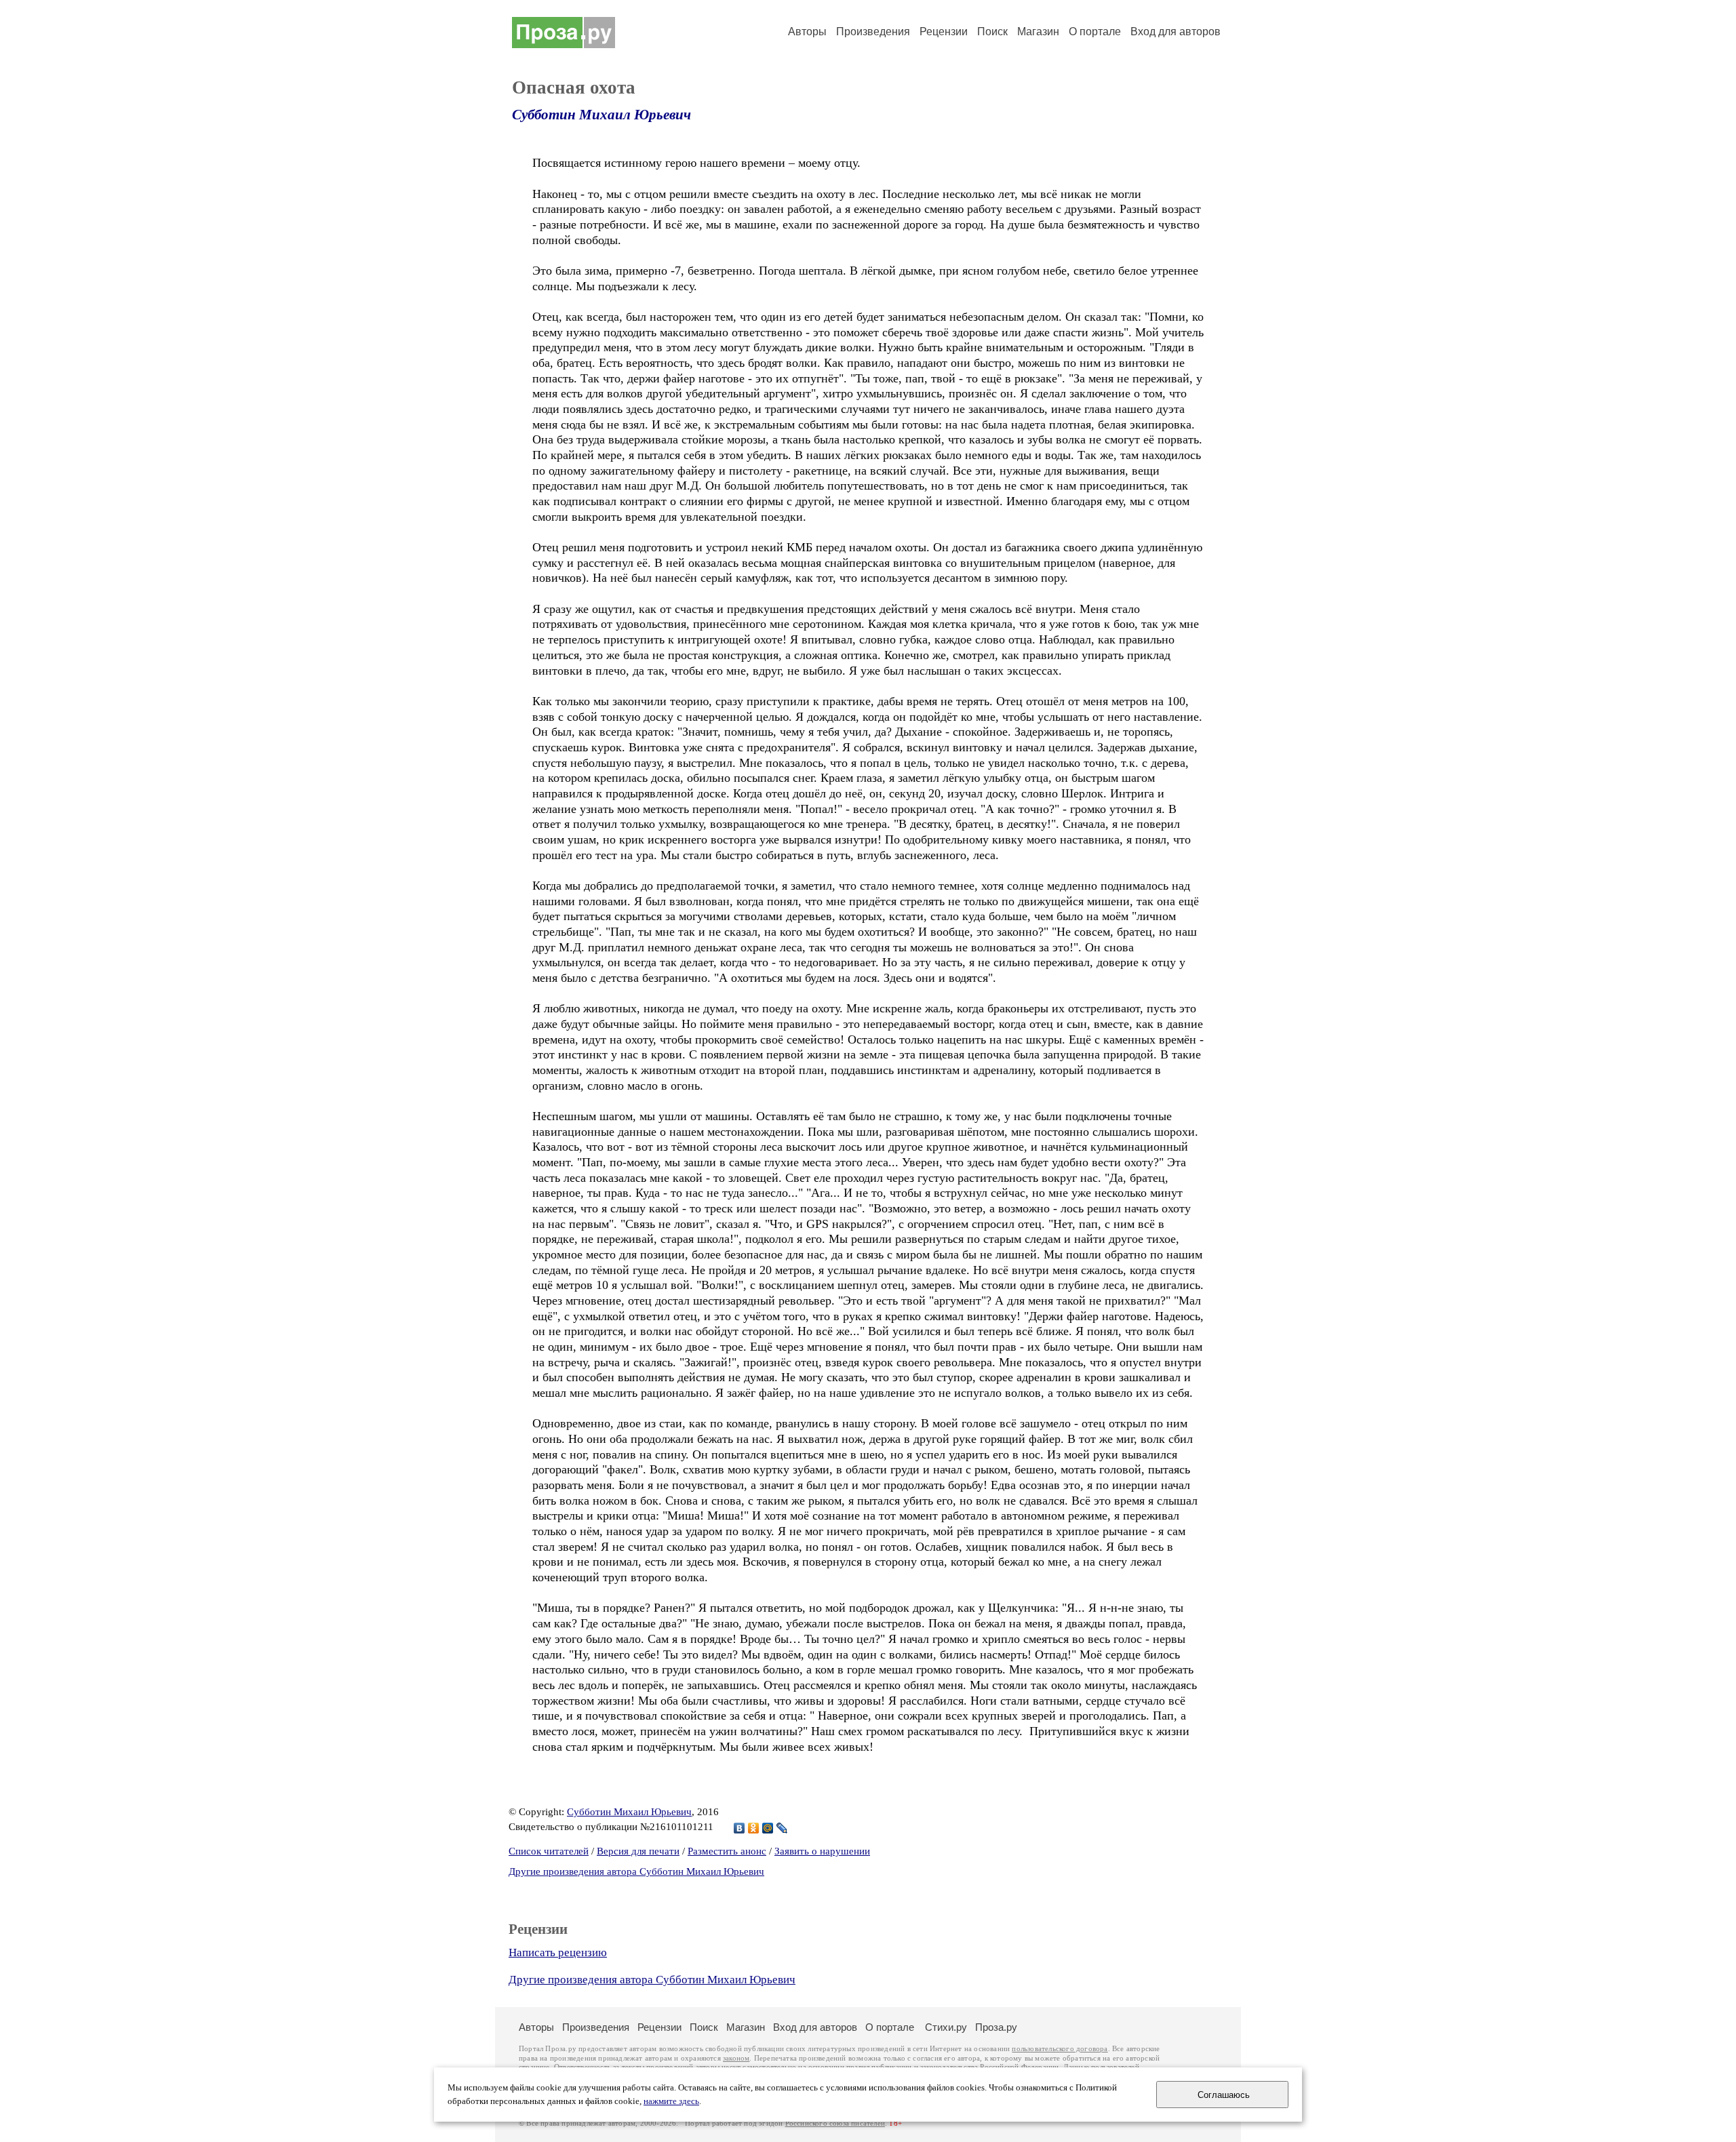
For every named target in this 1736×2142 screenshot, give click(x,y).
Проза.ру (996, 2027)
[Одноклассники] (754, 1828)
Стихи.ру (946, 2027)
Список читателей (549, 1851)
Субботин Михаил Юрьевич (601, 115)
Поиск (992, 32)
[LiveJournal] (782, 1828)
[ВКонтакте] (739, 1828)
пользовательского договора (1060, 2049)
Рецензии (944, 32)
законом (736, 2058)
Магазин (1038, 32)
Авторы (807, 32)
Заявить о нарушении (822, 1851)
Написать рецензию (558, 1952)
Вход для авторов (1176, 32)
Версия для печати (638, 1851)
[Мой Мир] (768, 1828)
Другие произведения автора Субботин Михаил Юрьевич (636, 1871)
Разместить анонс (727, 1851)
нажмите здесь (671, 2101)
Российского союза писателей (835, 2123)
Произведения (873, 32)
